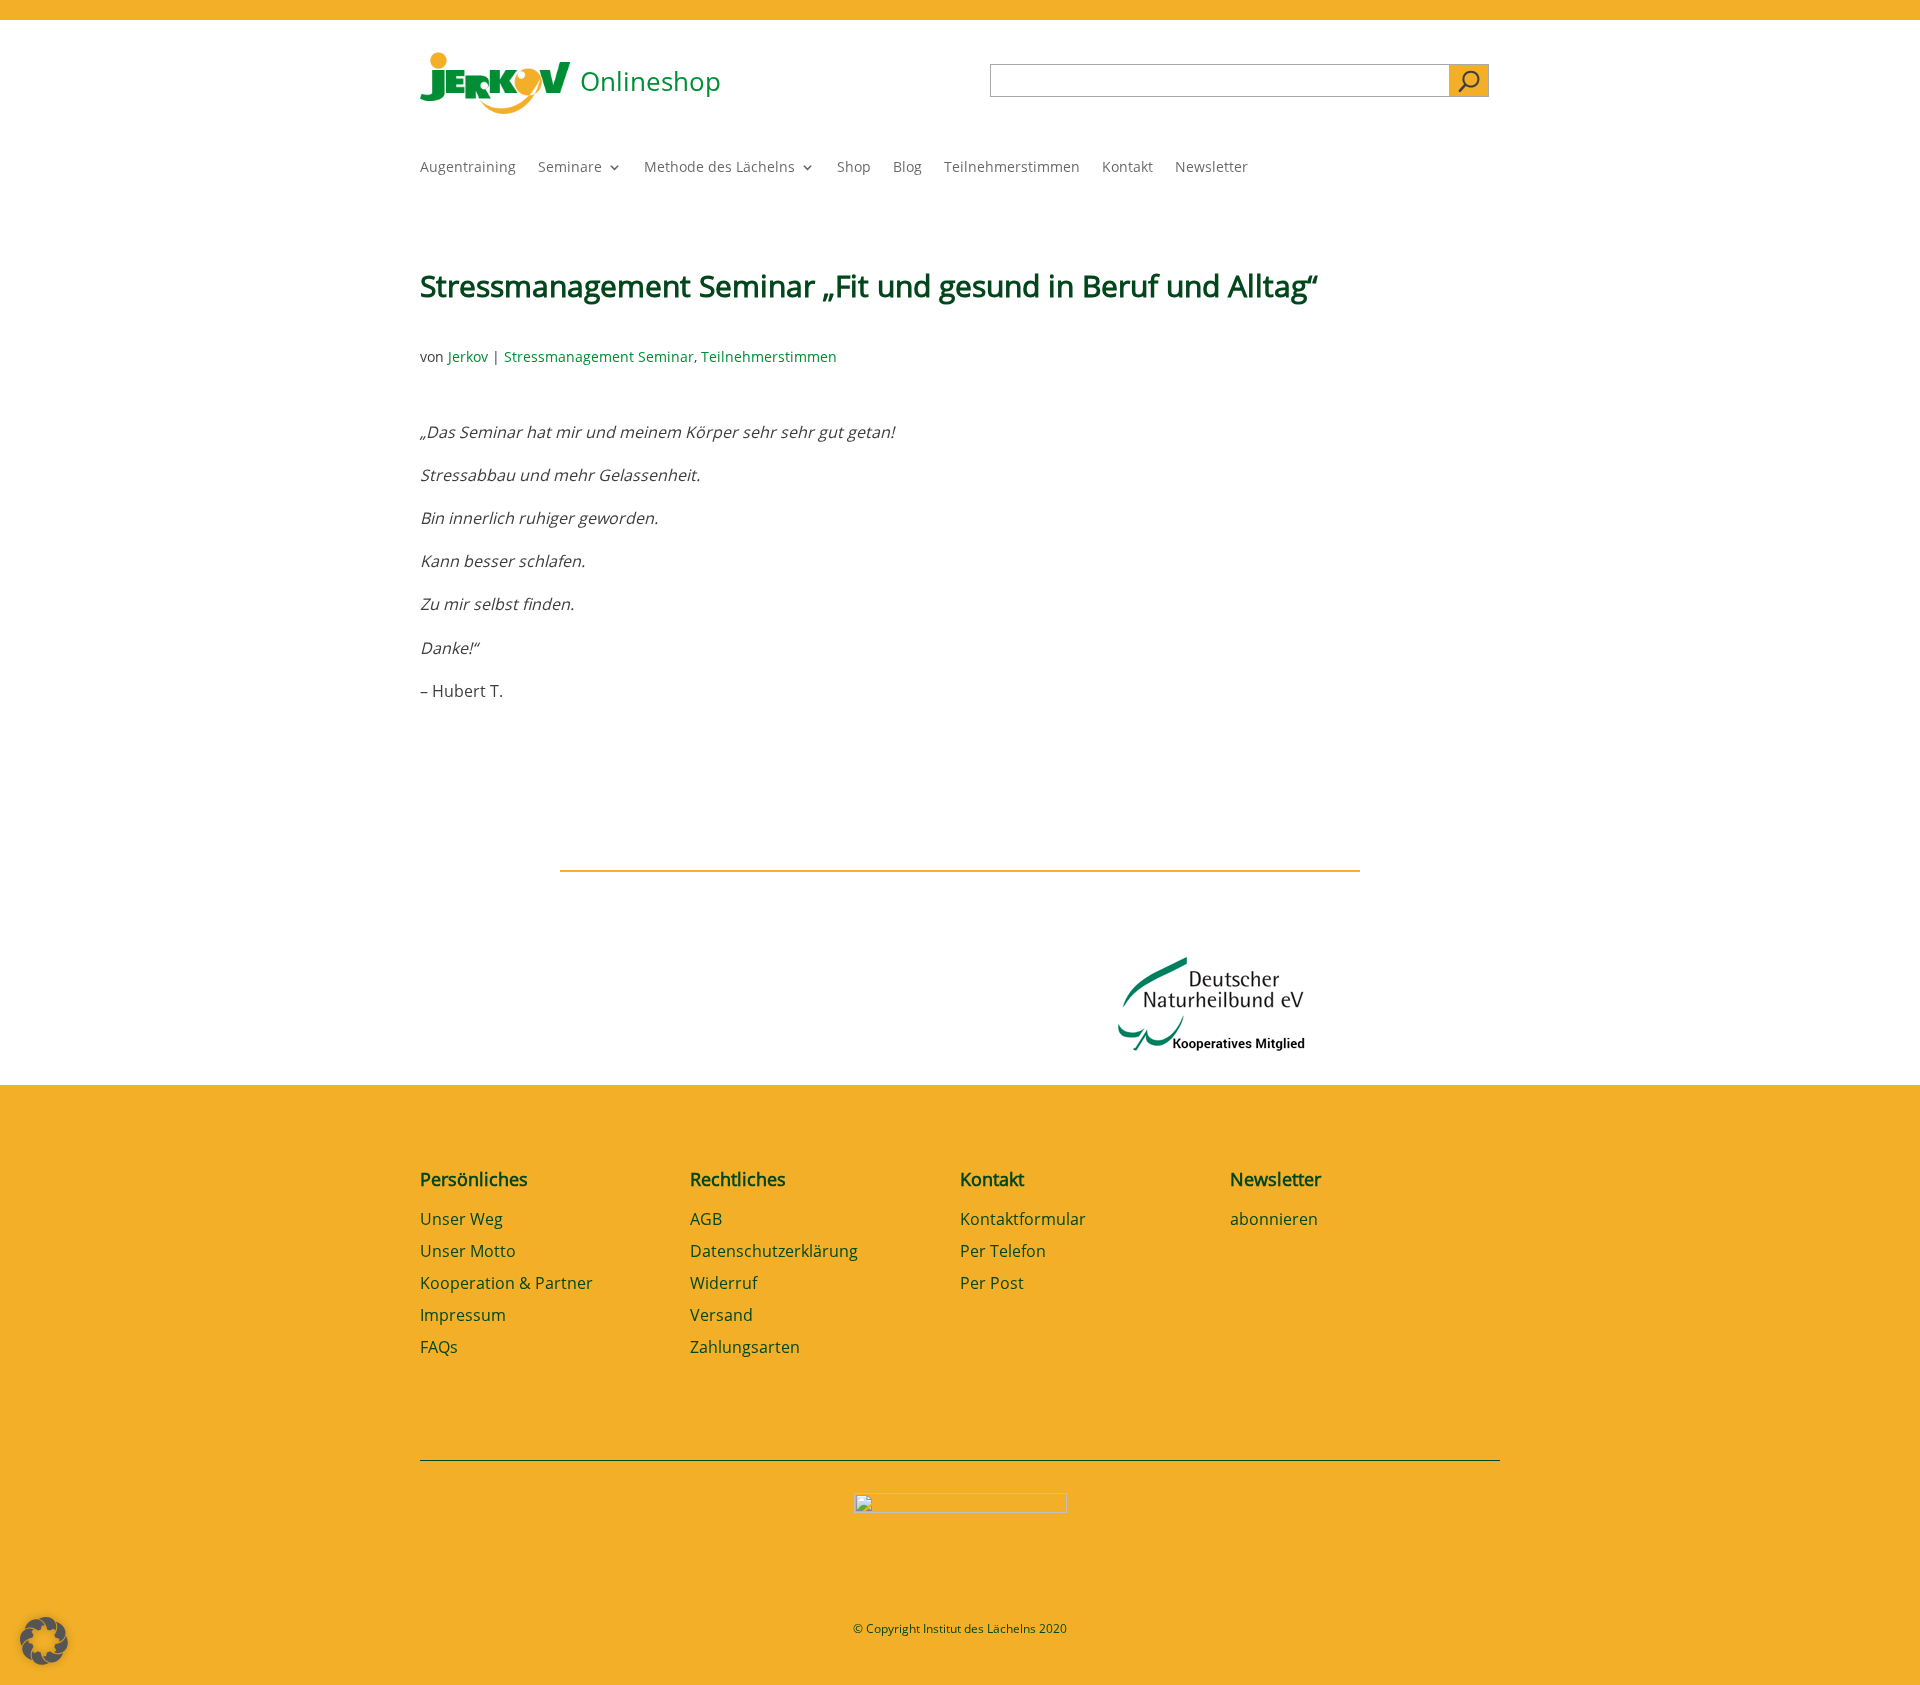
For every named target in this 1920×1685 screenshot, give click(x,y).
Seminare (570, 168)
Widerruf (723, 1284)
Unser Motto (468, 1252)
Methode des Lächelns (719, 168)
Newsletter (1211, 168)
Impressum (463, 1316)
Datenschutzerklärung (774, 1252)
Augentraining (468, 168)
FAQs (439, 1348)
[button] (44, 1641)
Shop (854, 168)
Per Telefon (1003, 1252)
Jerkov (468, 356)
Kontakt (1127, 168)
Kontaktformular (1023, 1220)
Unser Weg (461, 1220)
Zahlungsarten (745, 1348)
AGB (706, 1220)
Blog (907, 168)
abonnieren (1274, 1220)
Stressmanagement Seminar (599, 356)
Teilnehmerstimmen (1012, 168)
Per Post (992, 1284)
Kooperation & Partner (506, 1284)
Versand (721, 1316)
